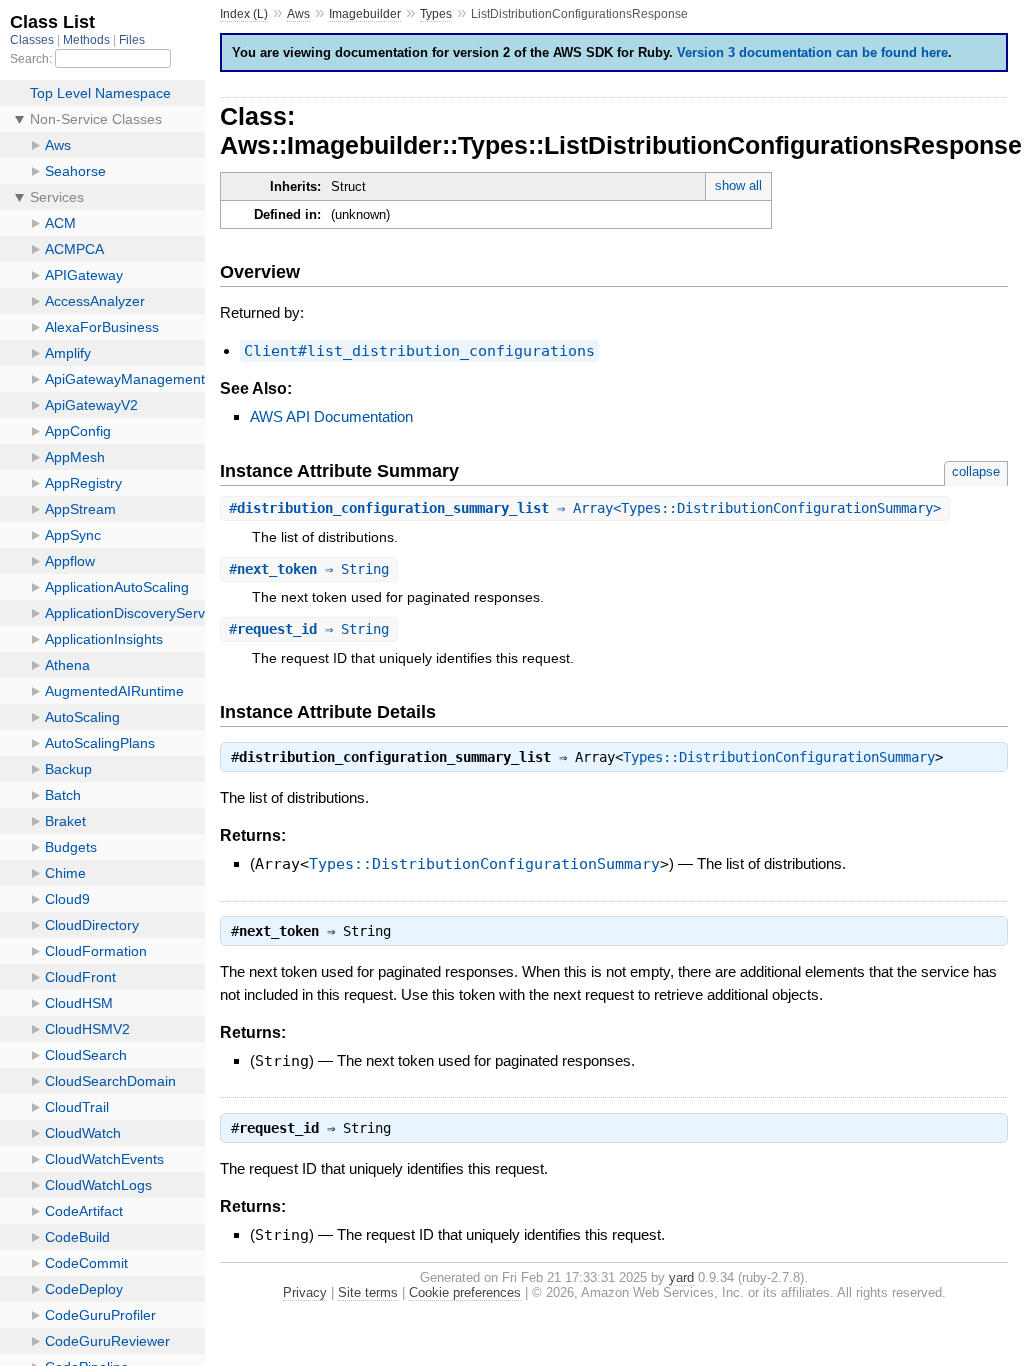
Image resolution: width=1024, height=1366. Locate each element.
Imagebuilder (365, 14)
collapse (976, 471)
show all (738, 185)
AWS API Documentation (331, 416)
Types (436, 14)
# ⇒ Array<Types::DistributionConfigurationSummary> (585, 508)
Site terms (368, 1292)
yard (681, 1277)
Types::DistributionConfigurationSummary (779, 757)
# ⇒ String (309, 569)
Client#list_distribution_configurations (419, 351)
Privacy (305, 1292)
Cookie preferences (465, 1292)
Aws (298, 14)
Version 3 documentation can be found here (812, 52)
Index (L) (244, 14)
